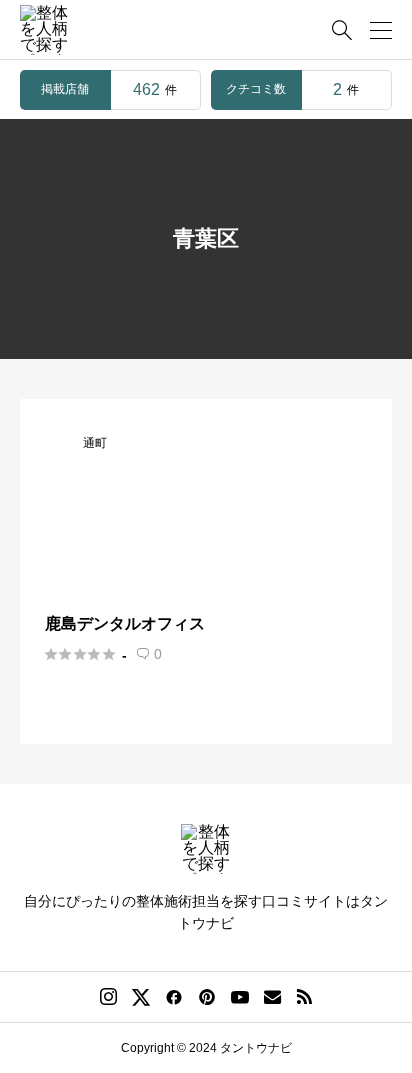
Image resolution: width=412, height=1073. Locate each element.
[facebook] (174, 997)
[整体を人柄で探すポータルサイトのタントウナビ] (45, 30)
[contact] (272, 996)
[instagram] (108, 997)
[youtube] (240, 997)
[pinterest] (207, 997)
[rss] (304, 996)
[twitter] (141, 997)
